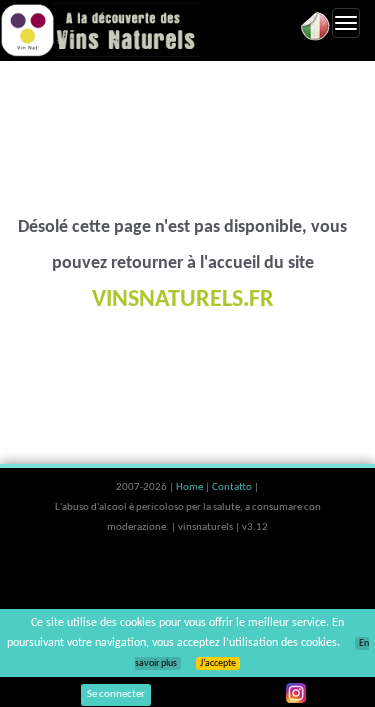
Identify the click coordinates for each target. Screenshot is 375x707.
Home (190, 487)
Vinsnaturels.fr (100, 30)
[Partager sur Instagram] (296, 693)
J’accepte (218, 663)
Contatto (233, 487)
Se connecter (116, 694)
